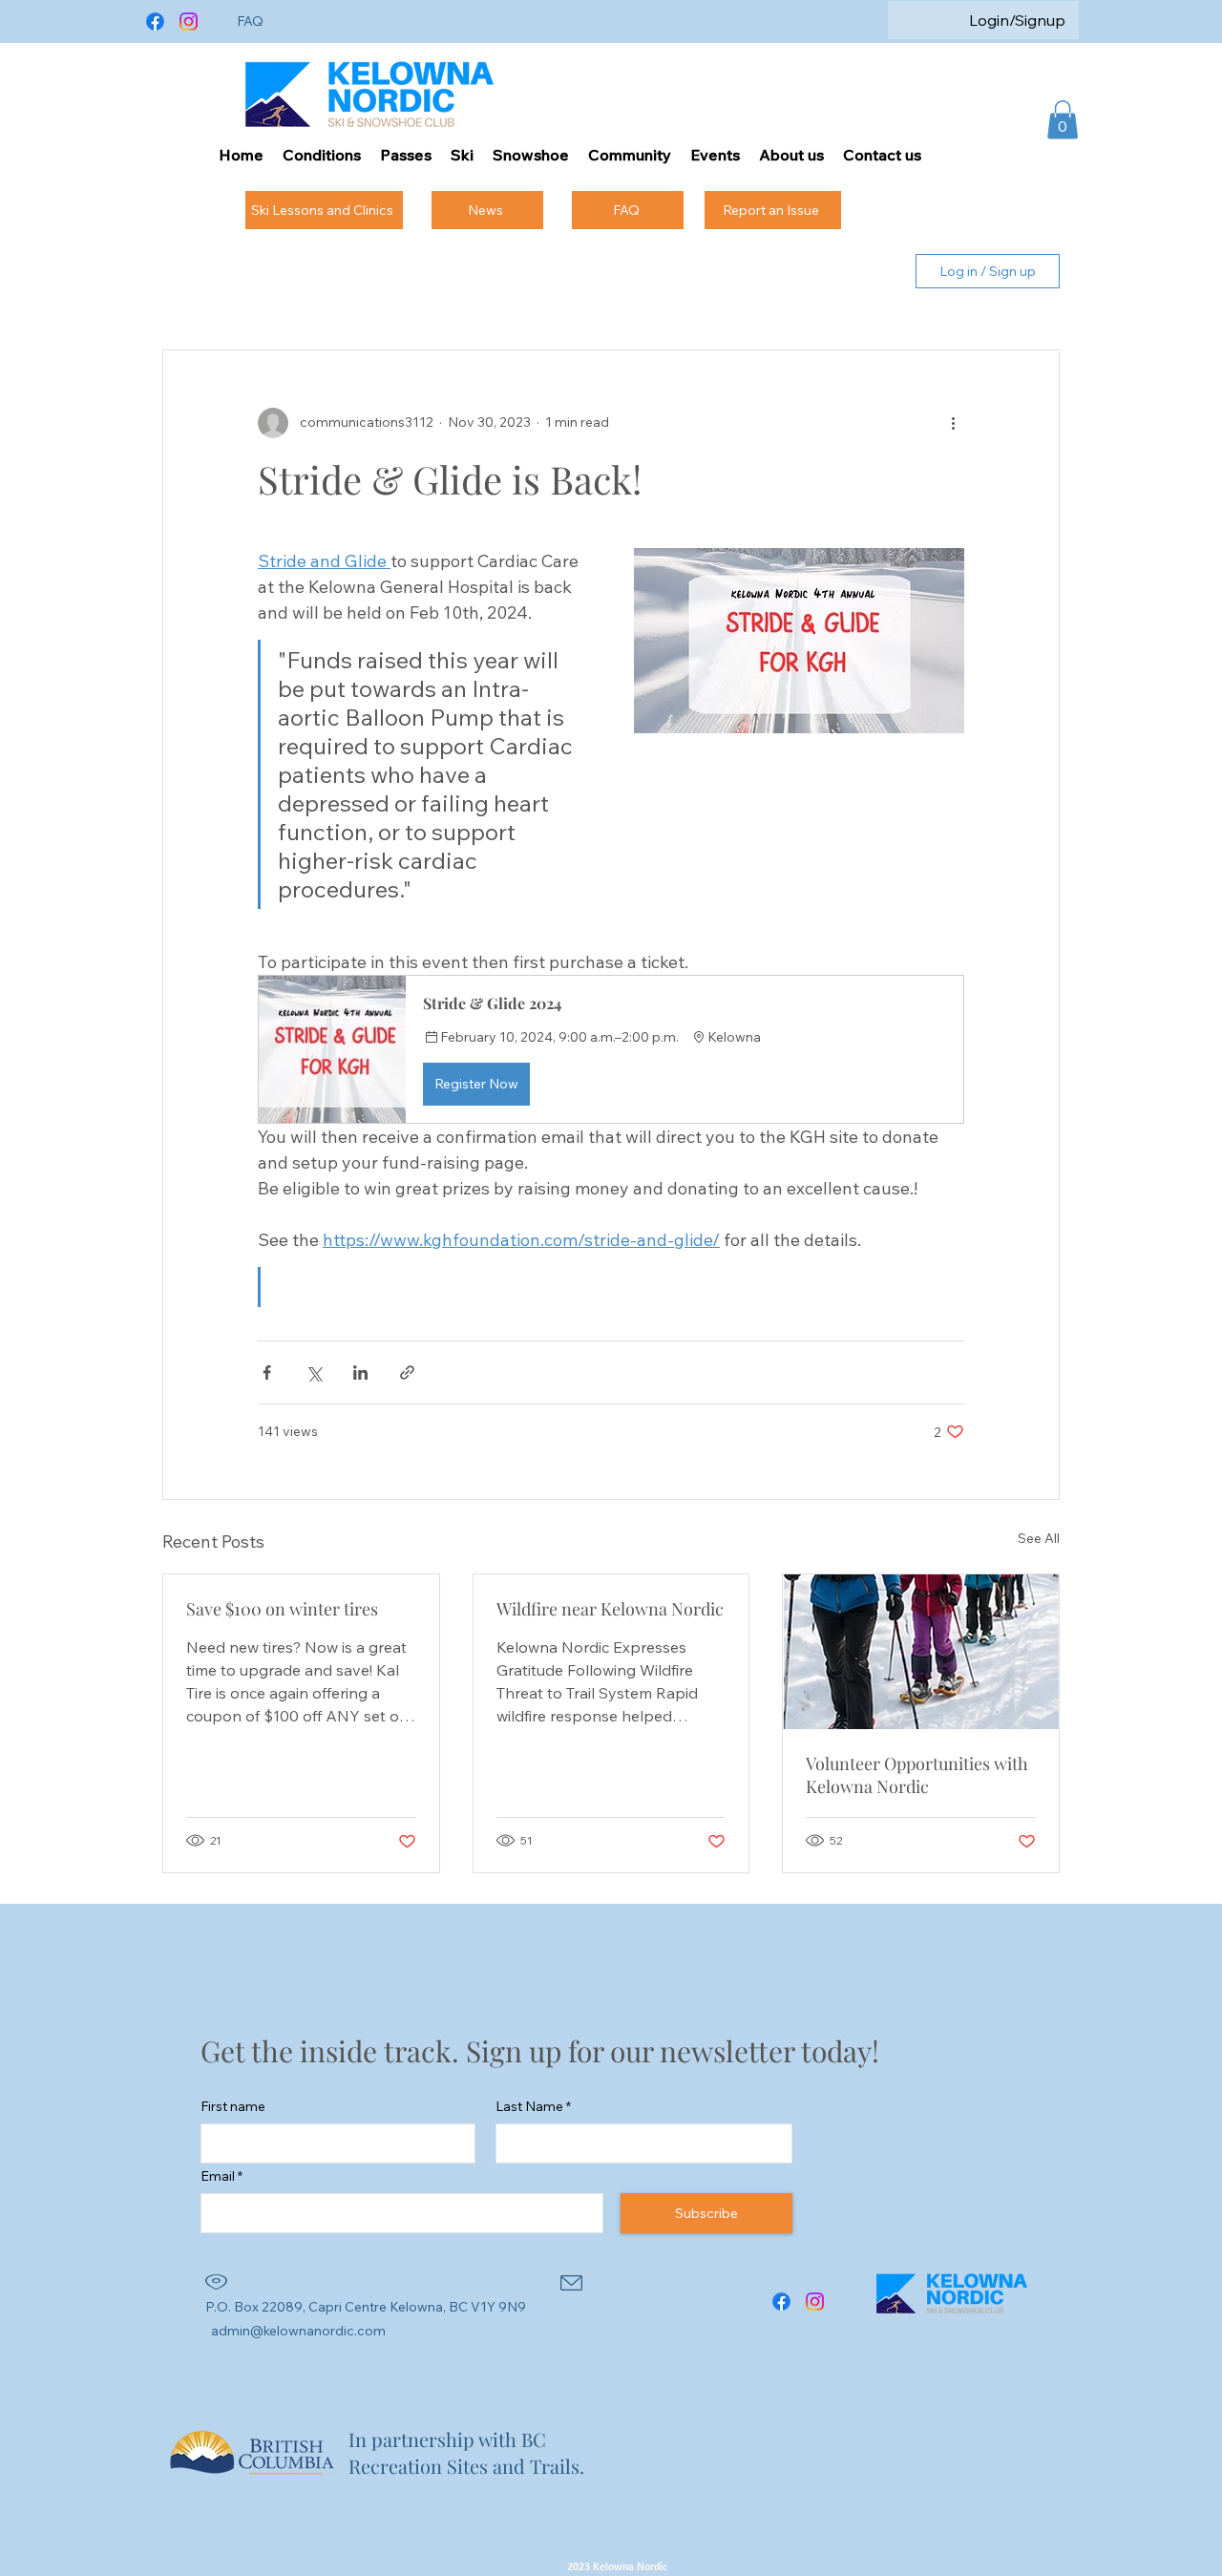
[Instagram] (189, 21)
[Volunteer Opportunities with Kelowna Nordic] (921, 1652)
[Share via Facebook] (267, 1372)
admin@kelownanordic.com (298, 2331)
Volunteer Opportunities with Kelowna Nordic (917, 1775)
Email (218, 2176)
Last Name (529, 2106)
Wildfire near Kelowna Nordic (610, 1609)
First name (233, 2106)
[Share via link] (407, 1372)
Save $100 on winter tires (282, 1609)
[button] (1063, 120)
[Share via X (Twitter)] (314, 1372)
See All (1039, 1538)
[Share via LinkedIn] (360, 1372)
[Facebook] (155, 21)
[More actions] (953, 423)
